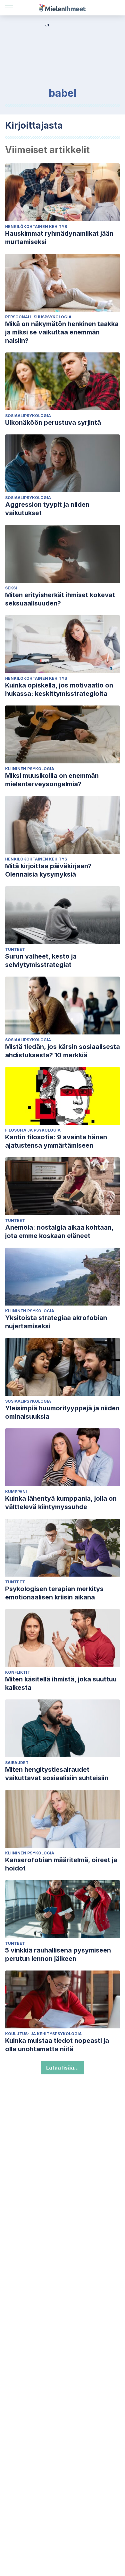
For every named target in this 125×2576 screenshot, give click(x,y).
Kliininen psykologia (30, 769)
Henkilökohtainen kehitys (36, 227)
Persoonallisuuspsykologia (38, 317)
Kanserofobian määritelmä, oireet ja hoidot (61, 1864)
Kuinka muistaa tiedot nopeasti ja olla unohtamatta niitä (57, 2045)
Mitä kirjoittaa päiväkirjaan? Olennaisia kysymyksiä (48, 870)
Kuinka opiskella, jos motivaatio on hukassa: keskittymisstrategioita (59, 689)
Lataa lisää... (63, 2068)
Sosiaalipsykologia (28, 416)
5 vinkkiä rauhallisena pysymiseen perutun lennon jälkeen (58, 1954)
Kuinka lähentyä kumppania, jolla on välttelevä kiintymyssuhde (61, 1503)
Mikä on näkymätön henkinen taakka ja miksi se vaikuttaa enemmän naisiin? (62, 332)
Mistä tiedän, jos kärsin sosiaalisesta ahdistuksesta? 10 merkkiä (63, 1051)
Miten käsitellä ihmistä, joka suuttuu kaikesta (61, 1683)
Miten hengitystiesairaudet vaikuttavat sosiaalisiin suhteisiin (57, 1774)
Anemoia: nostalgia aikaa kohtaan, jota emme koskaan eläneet (59, 1232)
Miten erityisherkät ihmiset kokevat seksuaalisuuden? (60, 599)
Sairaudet (17, 1763)
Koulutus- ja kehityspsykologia (43, 2034)
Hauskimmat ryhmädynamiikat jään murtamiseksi (59, 238)
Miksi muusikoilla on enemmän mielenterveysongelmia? (52, 780)
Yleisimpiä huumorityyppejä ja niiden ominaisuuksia (62, 1412)
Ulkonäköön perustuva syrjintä (53, 423)
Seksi (11, 588)
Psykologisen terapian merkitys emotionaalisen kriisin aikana (54, 1593)
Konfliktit (18, 1672)
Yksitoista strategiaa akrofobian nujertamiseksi (56, 1322)
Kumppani (16, 1492)
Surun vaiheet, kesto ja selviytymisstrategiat (41, 960)
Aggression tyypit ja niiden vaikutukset (47, 509)
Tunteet (15, 949)
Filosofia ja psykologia (33, 1130)
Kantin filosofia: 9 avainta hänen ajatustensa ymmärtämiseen (56, 1141)
